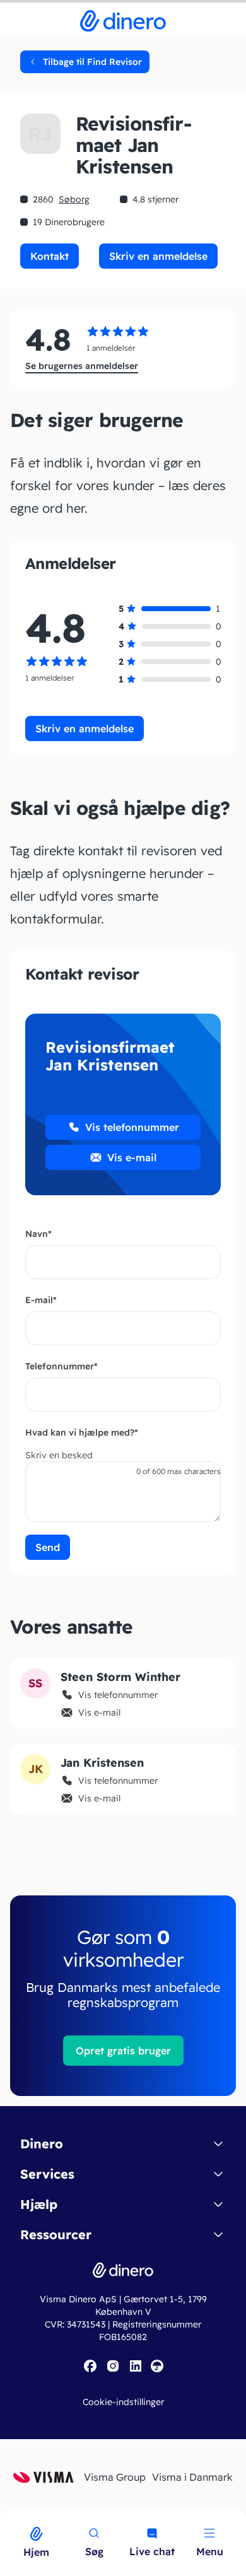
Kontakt (50, 256)
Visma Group (115, 2477)
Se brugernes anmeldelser (82, 366)
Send (48, 1547)
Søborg (74, 199)
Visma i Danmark (192, 2477)
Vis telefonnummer (132, 1127)
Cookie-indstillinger (123, 2402)
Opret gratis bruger (123, 2051)
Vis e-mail (132, 1157)
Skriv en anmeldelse (158, 256)
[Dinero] (8, 2517)
